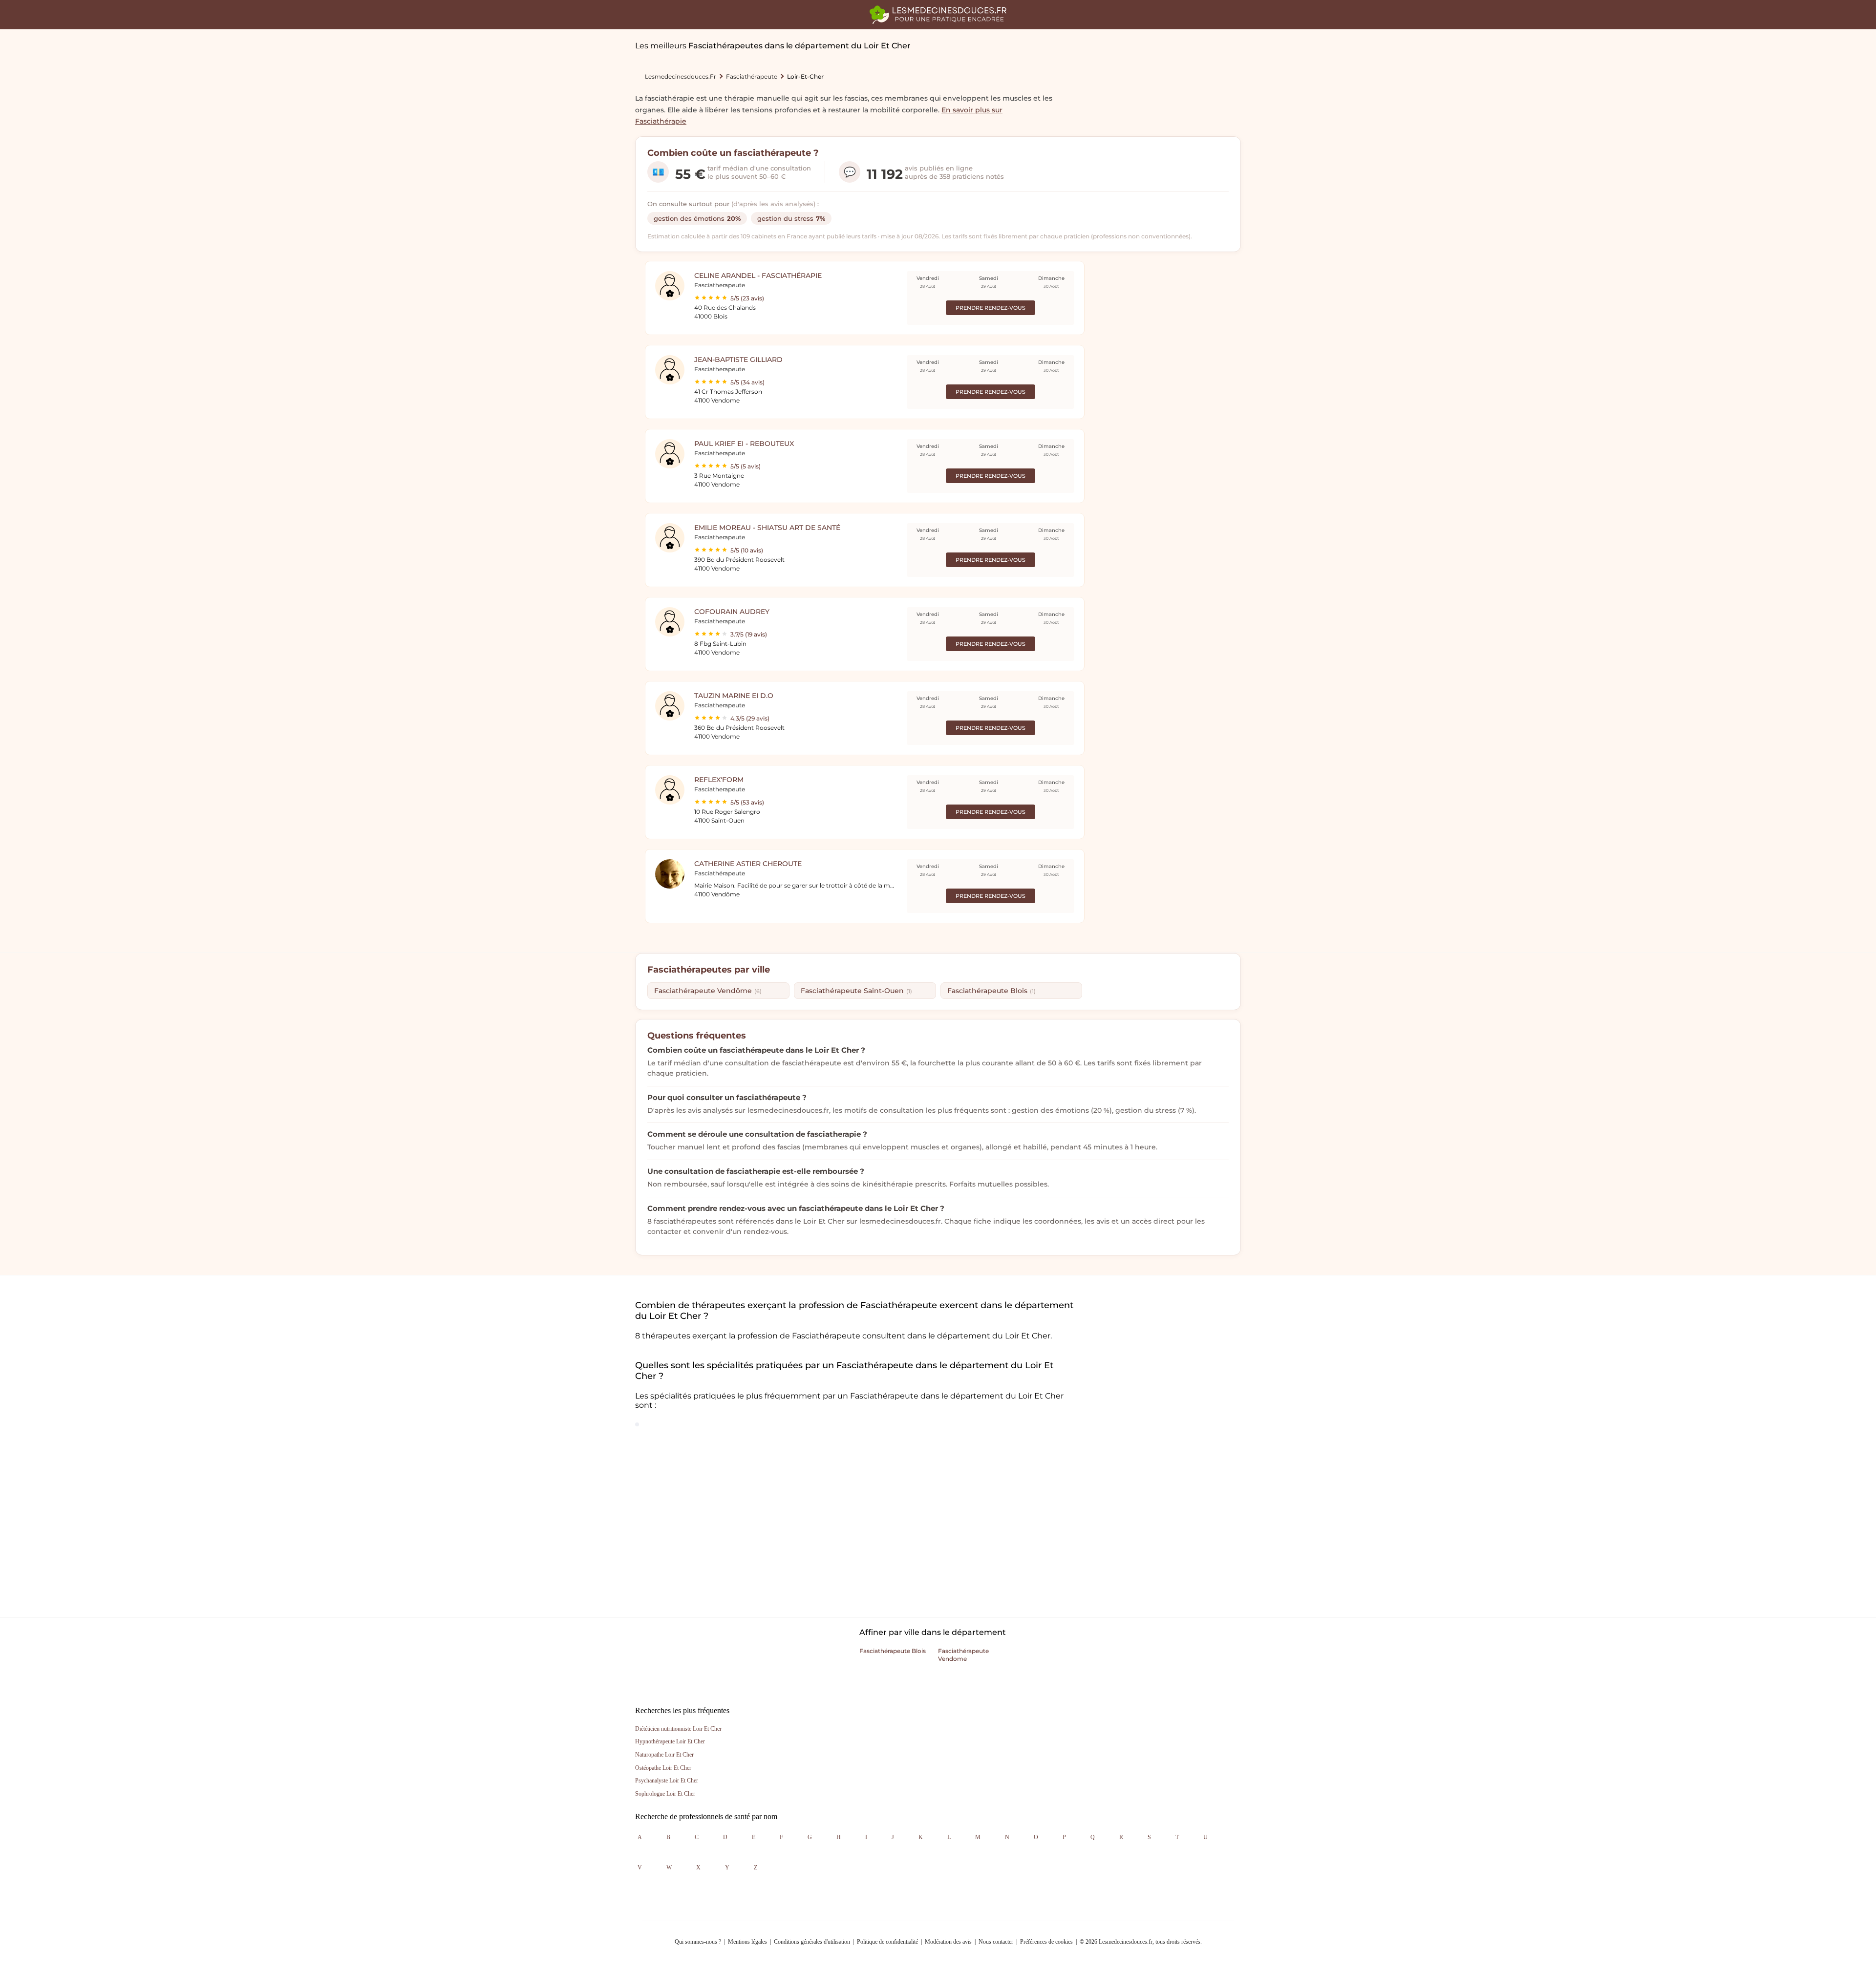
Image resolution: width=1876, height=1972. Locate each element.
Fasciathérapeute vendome (963, 1655)
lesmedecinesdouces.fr (681, 76)
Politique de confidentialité (887, 1942)
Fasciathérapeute (752, 76)
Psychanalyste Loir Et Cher (667, 1781)
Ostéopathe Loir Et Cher (663, 1768)
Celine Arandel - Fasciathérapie (758, 276)
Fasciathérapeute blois (893, 1651)
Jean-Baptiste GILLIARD (738, 360)
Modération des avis (948, 1942)
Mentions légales (747, 1942)
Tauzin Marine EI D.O (734, 696)
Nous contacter (996, 1942)
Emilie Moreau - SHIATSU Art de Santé (767, 528)
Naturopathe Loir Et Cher (664, 1755)
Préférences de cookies (1046, 1942)
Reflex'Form (719, 780)
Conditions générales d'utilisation (812, 1942)
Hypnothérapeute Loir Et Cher (670, 1741)
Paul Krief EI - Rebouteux (744, 444)
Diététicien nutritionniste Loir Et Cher (678, 1729)
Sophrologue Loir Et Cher (665, 1794)
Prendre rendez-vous (991, 308)
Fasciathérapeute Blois (991, 991)
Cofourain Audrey (732, 612)
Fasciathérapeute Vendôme (708, 991)
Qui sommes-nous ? (698, 1942)
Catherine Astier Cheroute (748, 864)
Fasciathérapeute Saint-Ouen (856, 991)
